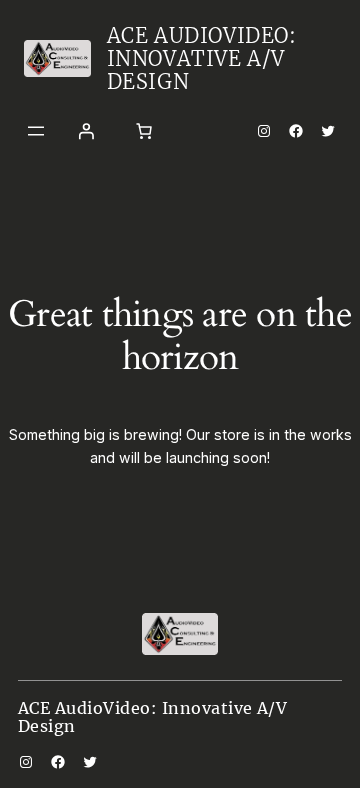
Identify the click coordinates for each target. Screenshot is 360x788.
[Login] (86, 131)
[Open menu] (36, 131)
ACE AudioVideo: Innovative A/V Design (202, 58)
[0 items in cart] (144, 131)
